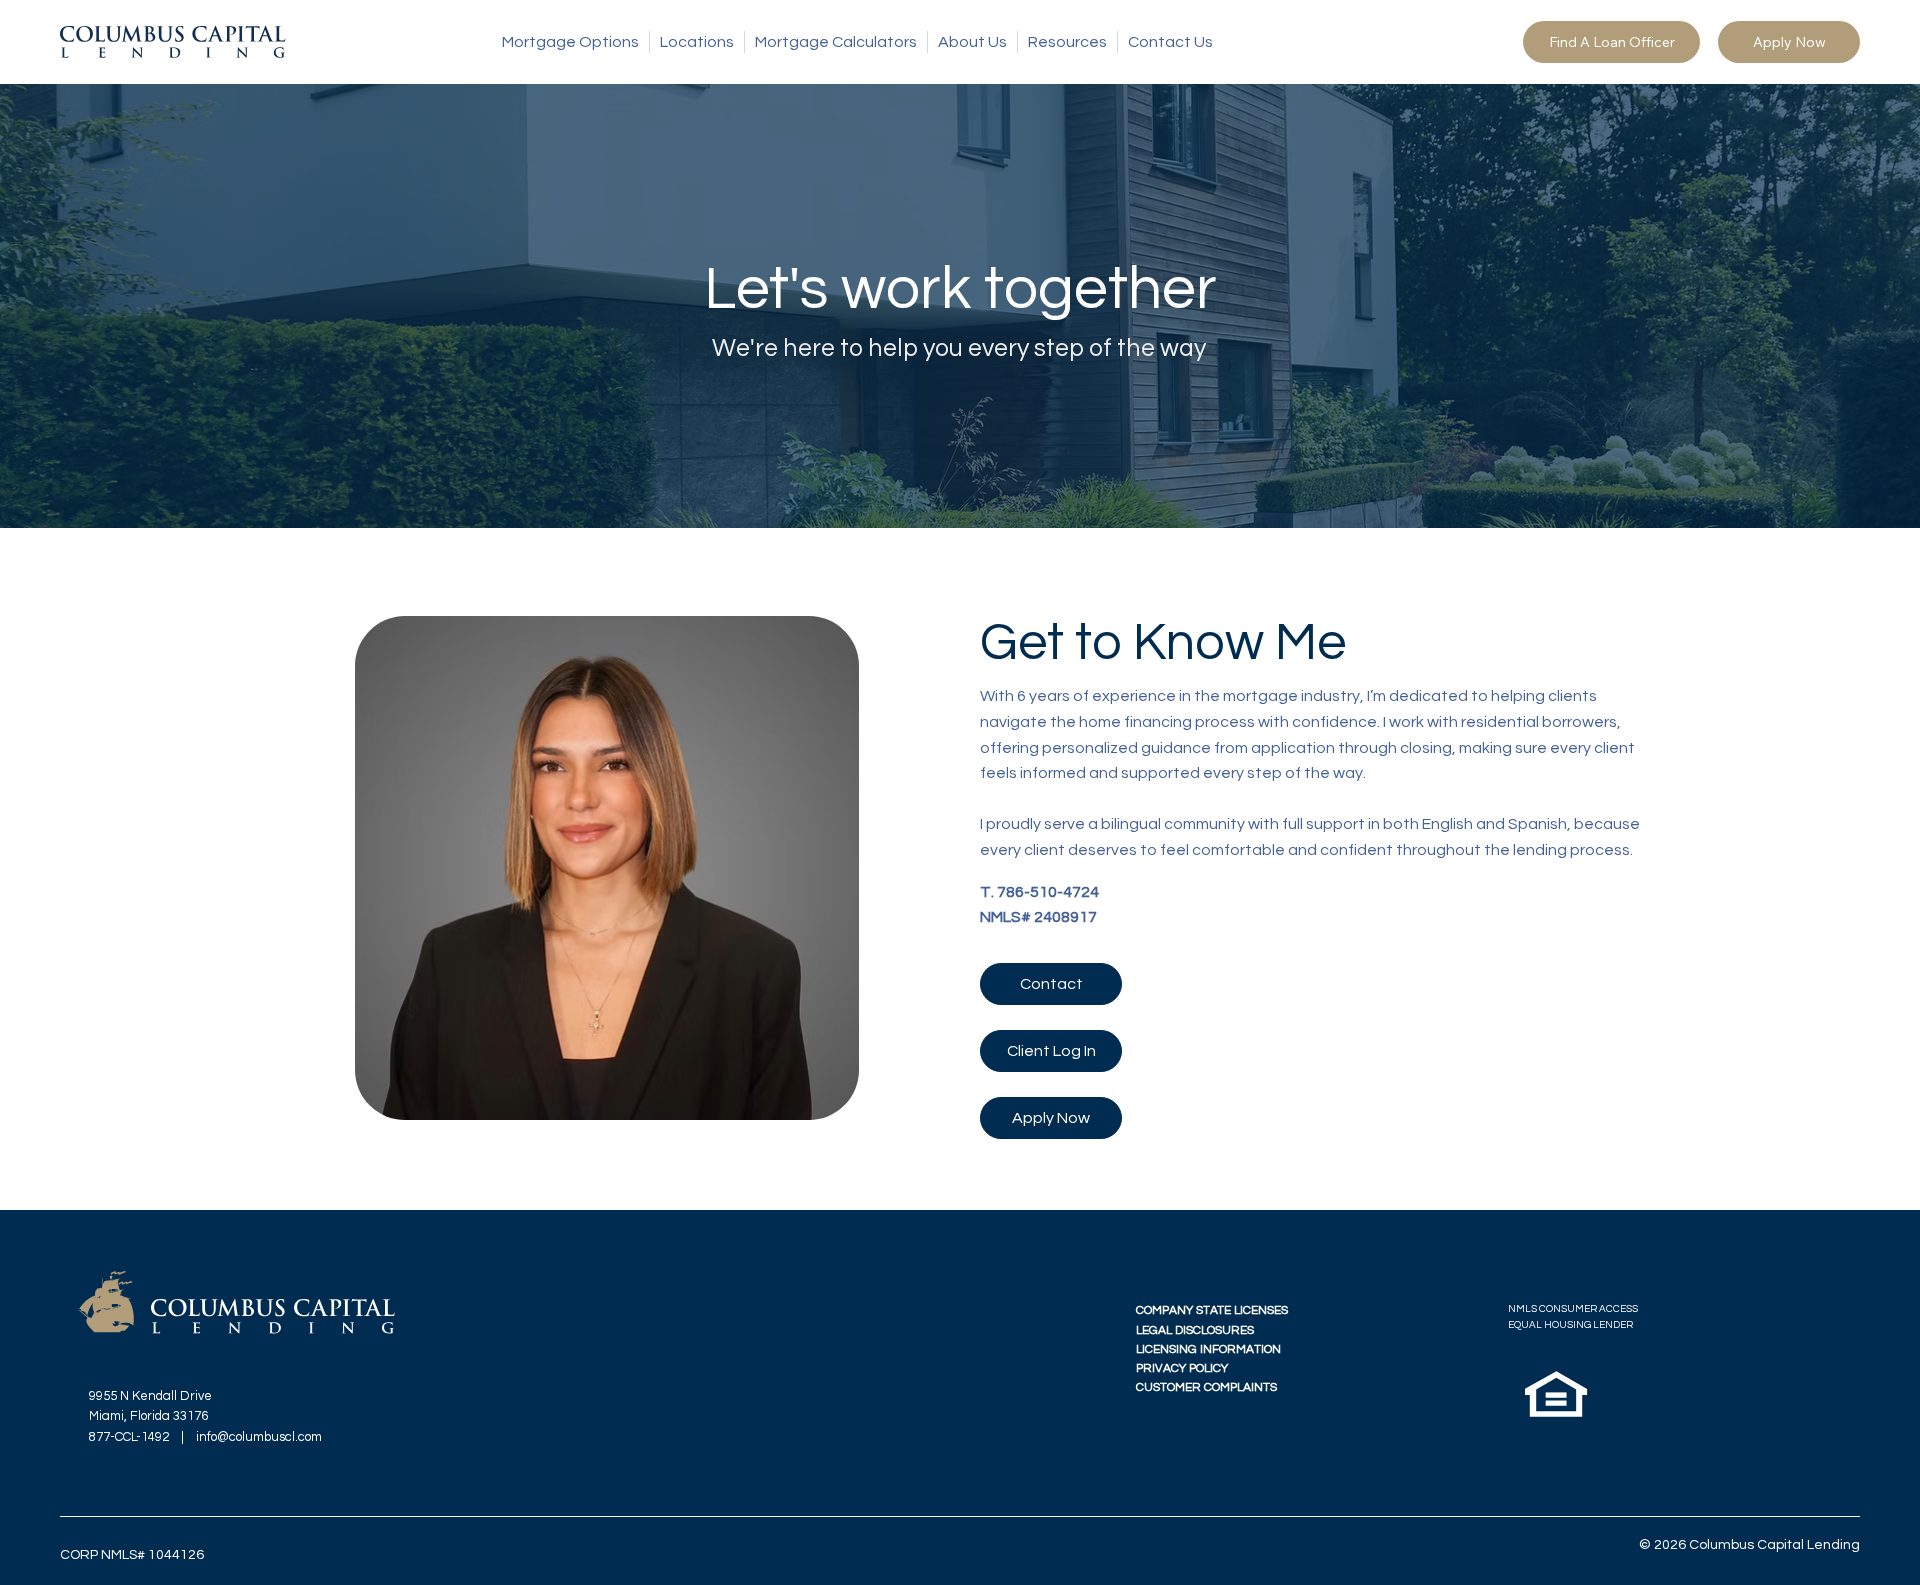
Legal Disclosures (1195, 1330)
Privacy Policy (1182, 1368)
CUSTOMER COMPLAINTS (1206, 1387)
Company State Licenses (1212, 1310)
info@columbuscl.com (259, 1437)
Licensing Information (1208, 1349)
